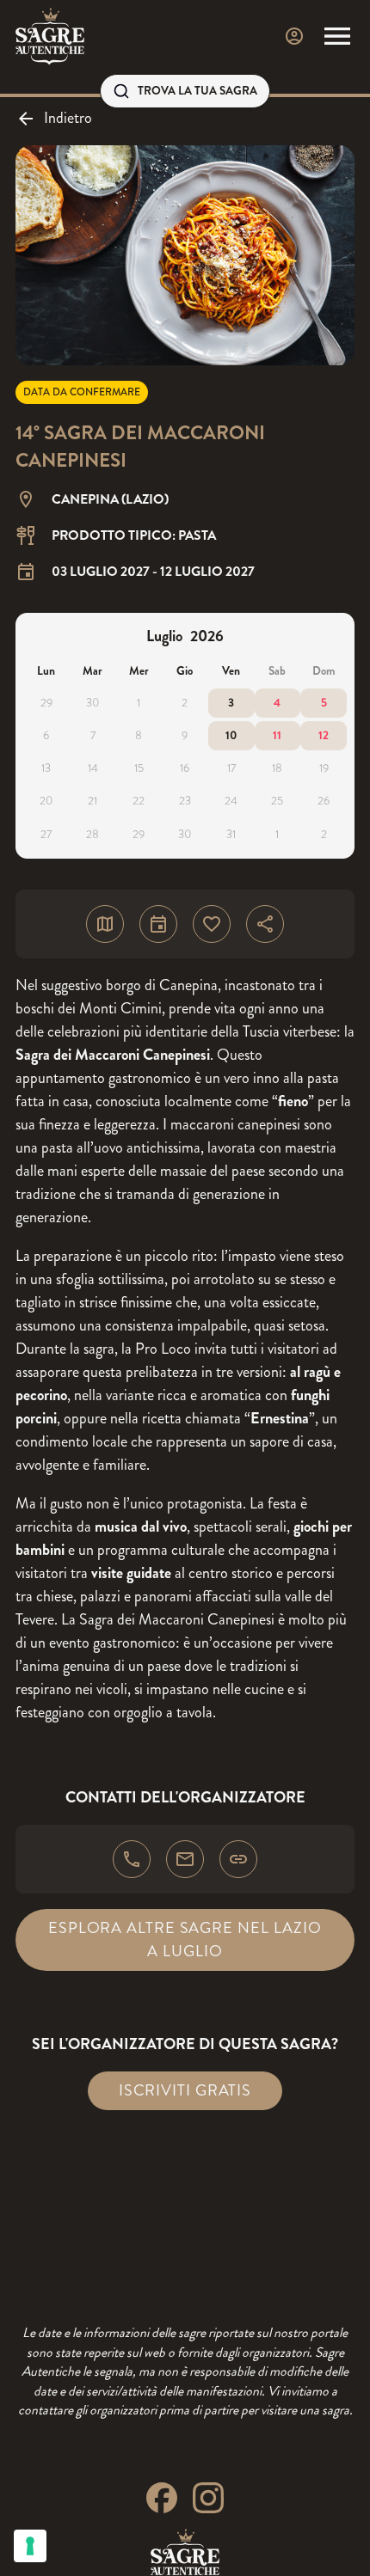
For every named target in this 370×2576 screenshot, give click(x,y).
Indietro (68, 118)
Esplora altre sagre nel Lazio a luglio (185, 1940)
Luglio (164, 636)
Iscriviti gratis (185, 2090)
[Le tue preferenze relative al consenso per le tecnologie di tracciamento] (30, 2546)
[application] (185, 736)
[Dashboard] (294, 36)
